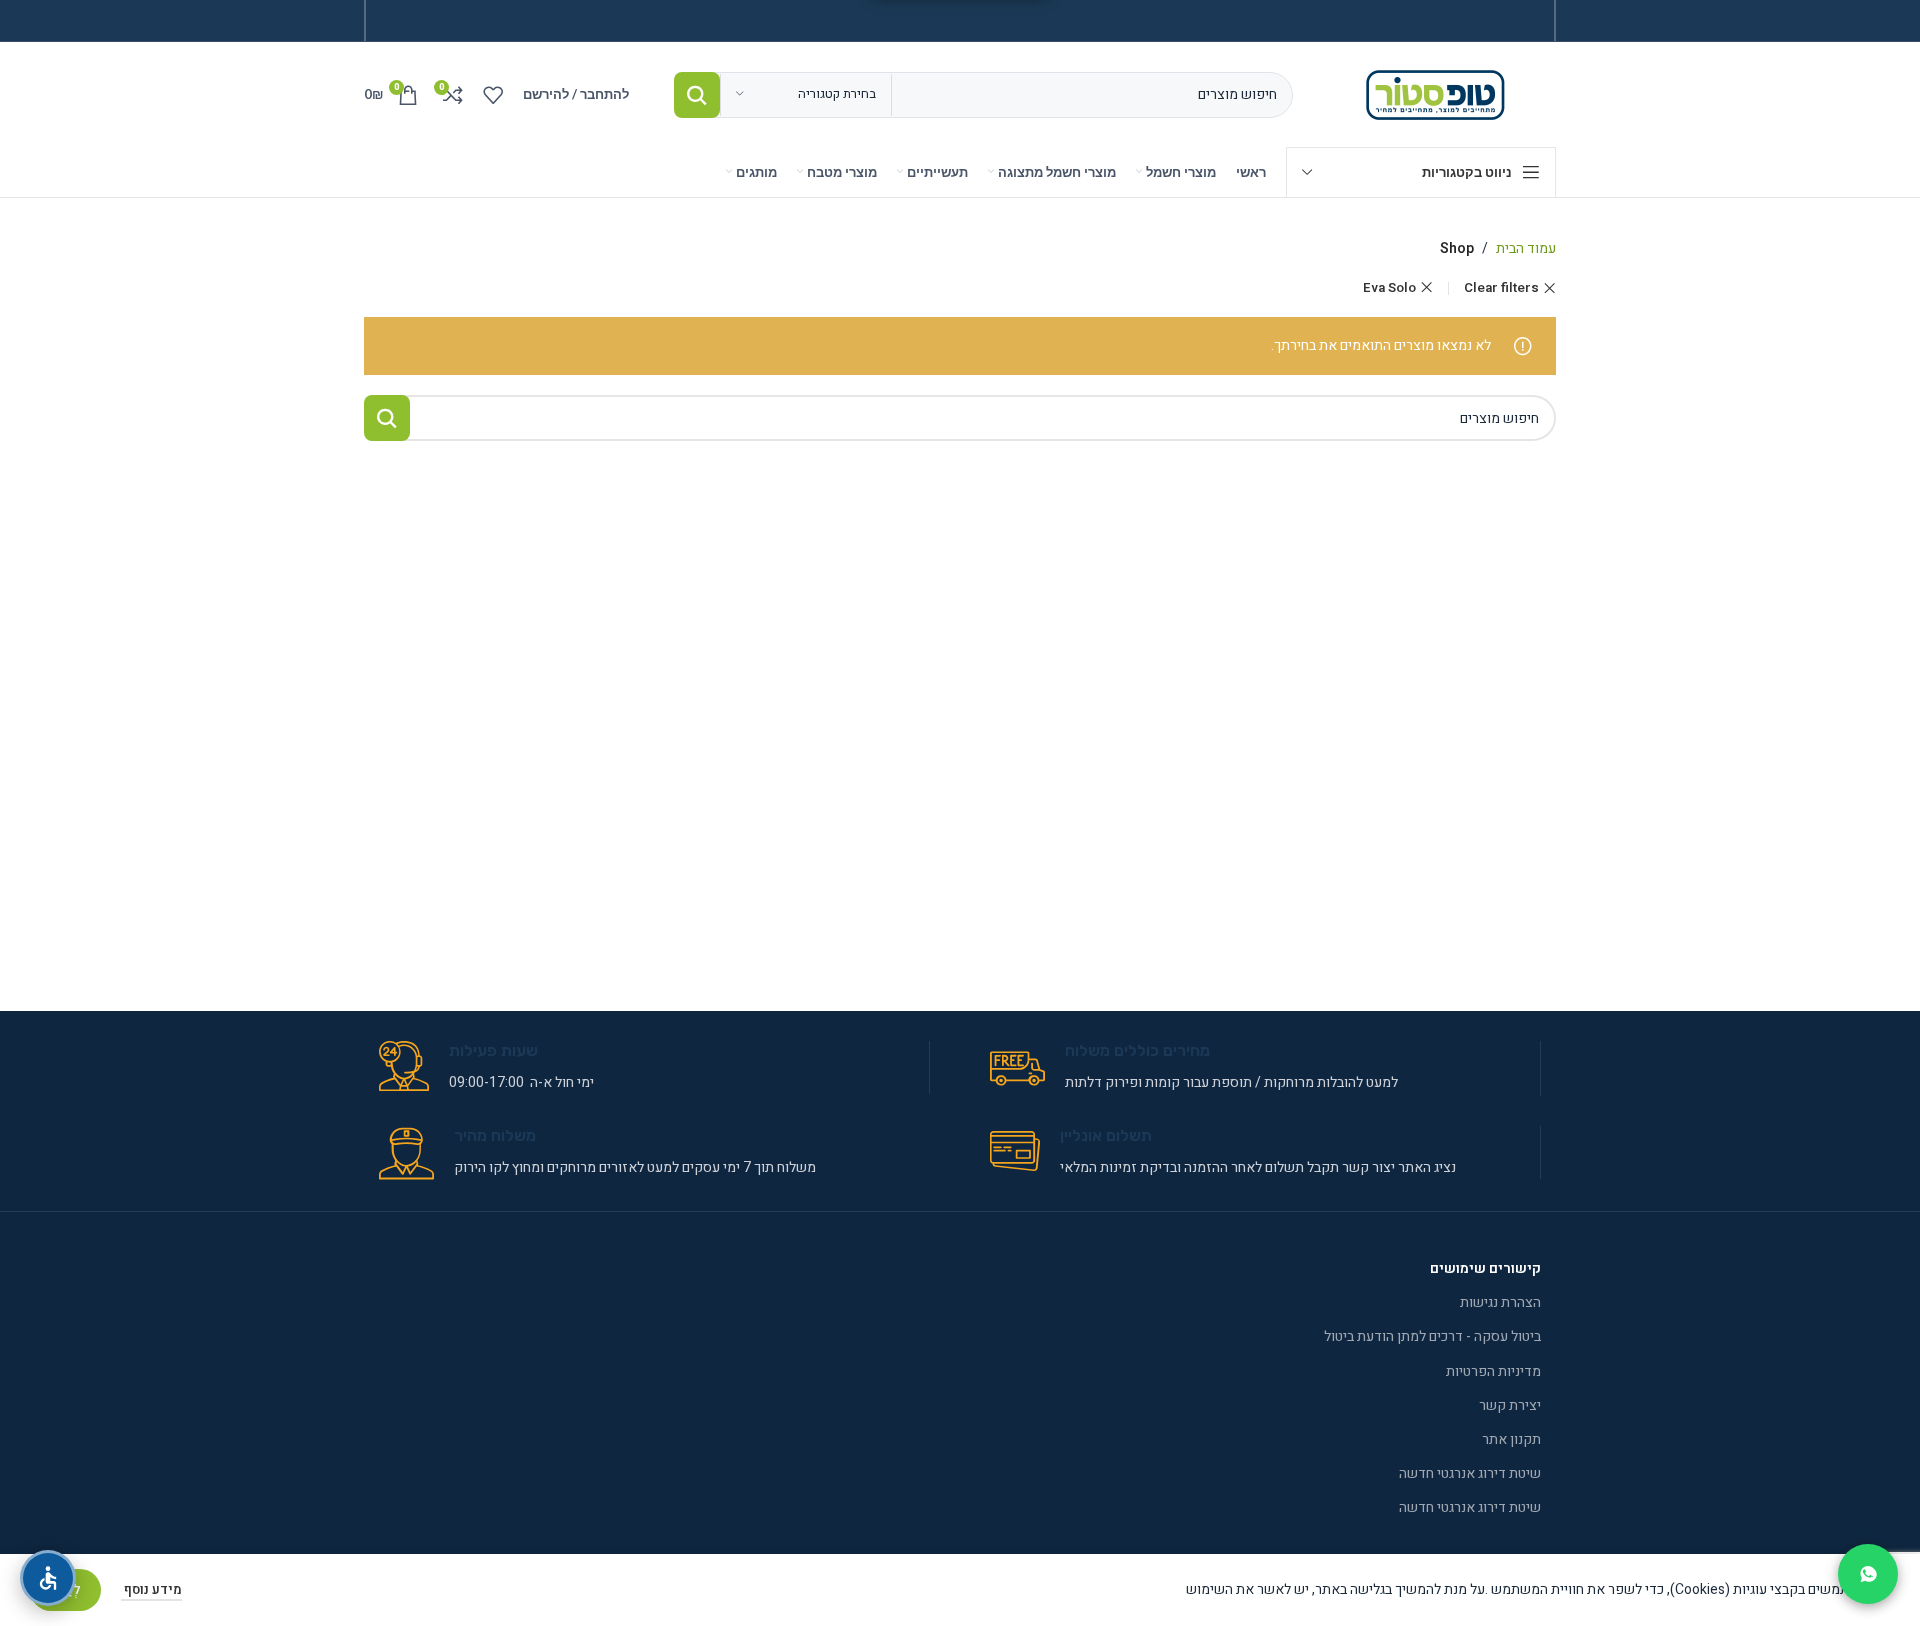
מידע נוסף (151, 1589)
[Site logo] (1439, 93)
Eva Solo (1389, 288)
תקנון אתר (1511, 1439)
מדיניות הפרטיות (1493, 1371)
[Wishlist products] (493, 95)
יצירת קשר (1510, 1405)
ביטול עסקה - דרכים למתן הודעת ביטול (1432, 1336)
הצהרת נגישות (1500, 1302)
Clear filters (1501, 288)
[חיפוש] (697, 95)
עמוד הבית (1526, 248)
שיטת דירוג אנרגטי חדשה (1470, 1473)
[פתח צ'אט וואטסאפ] (1868, 1574)
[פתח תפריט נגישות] (48, 1578)
